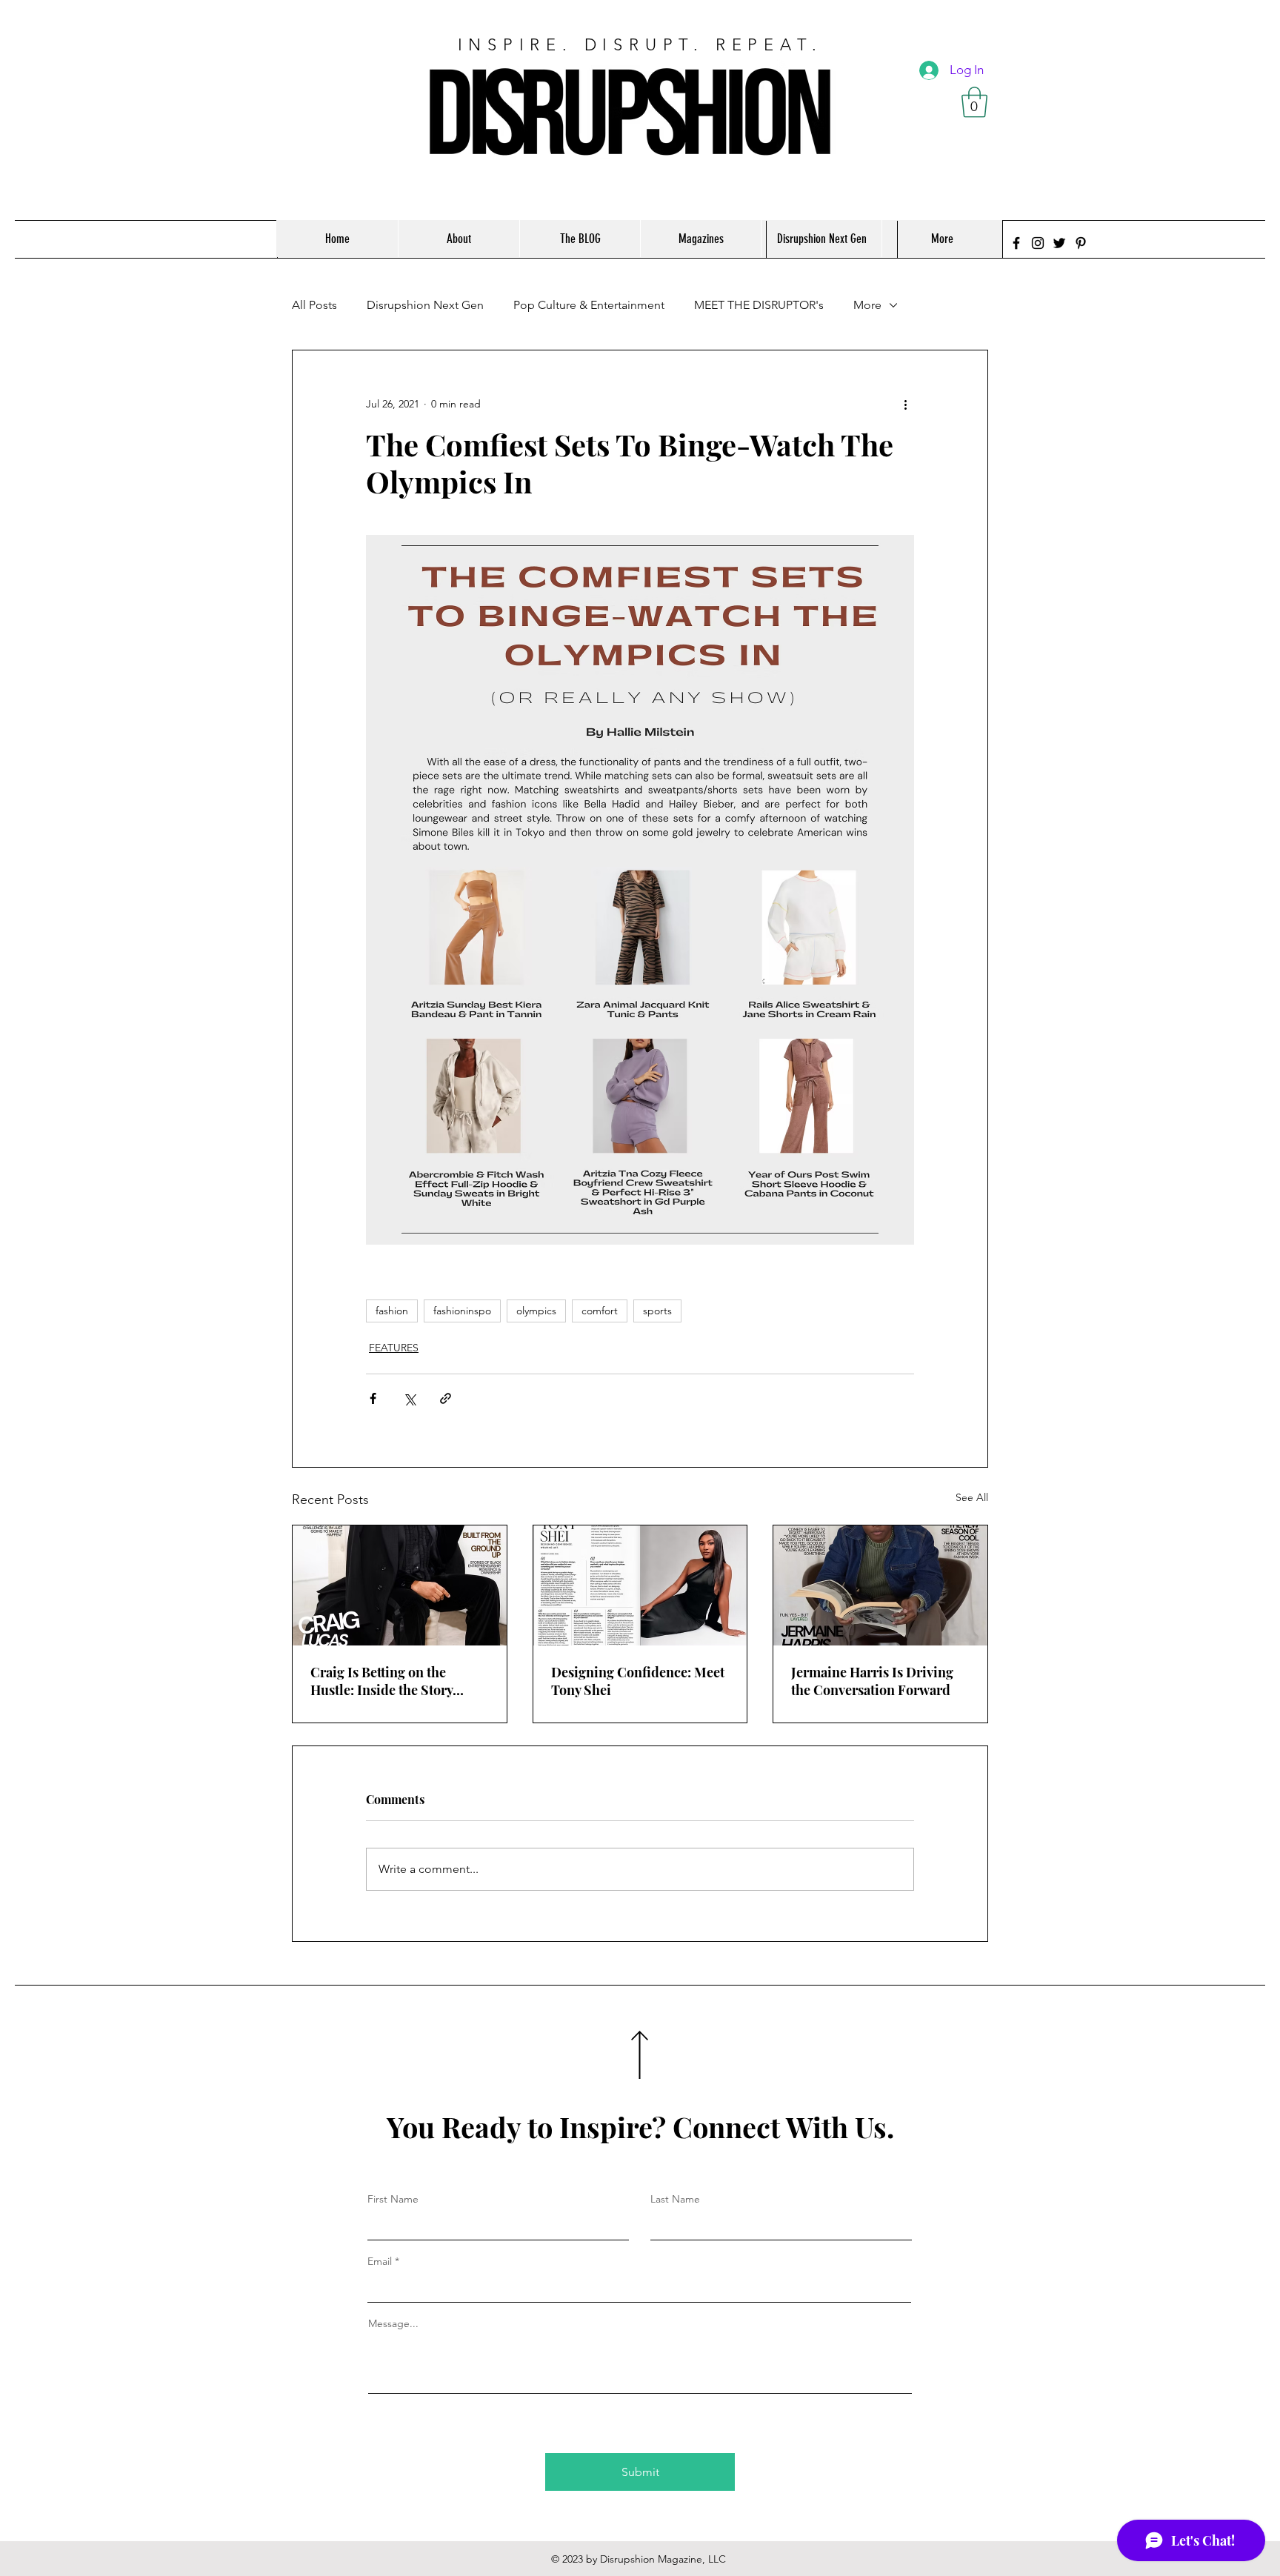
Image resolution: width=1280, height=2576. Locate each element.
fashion (392, 1311)
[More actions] (905, 404)
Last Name (675, 2199)
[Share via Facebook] (373, 1398)
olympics (536, 1311)
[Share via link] (446, 1398)
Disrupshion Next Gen (425, 305)
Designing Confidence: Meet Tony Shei (638, 1681)
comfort (600, 1311)
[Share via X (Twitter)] (409, 1398)
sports (657, 1311)
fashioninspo (462, 1311)
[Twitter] (1059, 243)
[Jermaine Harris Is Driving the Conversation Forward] (880, 1585)
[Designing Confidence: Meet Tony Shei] (640, 1585)
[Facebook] (1016, 243)
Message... (393, 2323)
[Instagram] (1038, 243)
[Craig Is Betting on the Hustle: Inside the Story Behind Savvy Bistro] (400, 1585)
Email (380, 2261)
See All (972, 1497)
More (867, 305)
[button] (974, 102)
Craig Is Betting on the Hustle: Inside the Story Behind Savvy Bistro (381, 1681)
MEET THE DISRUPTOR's (759, 305)
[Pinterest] (1081, 243)
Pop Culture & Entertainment (589, 305)
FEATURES (394, 1348)
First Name (393, 2199)
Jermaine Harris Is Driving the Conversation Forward (872, 1681)
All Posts (314, 305)
